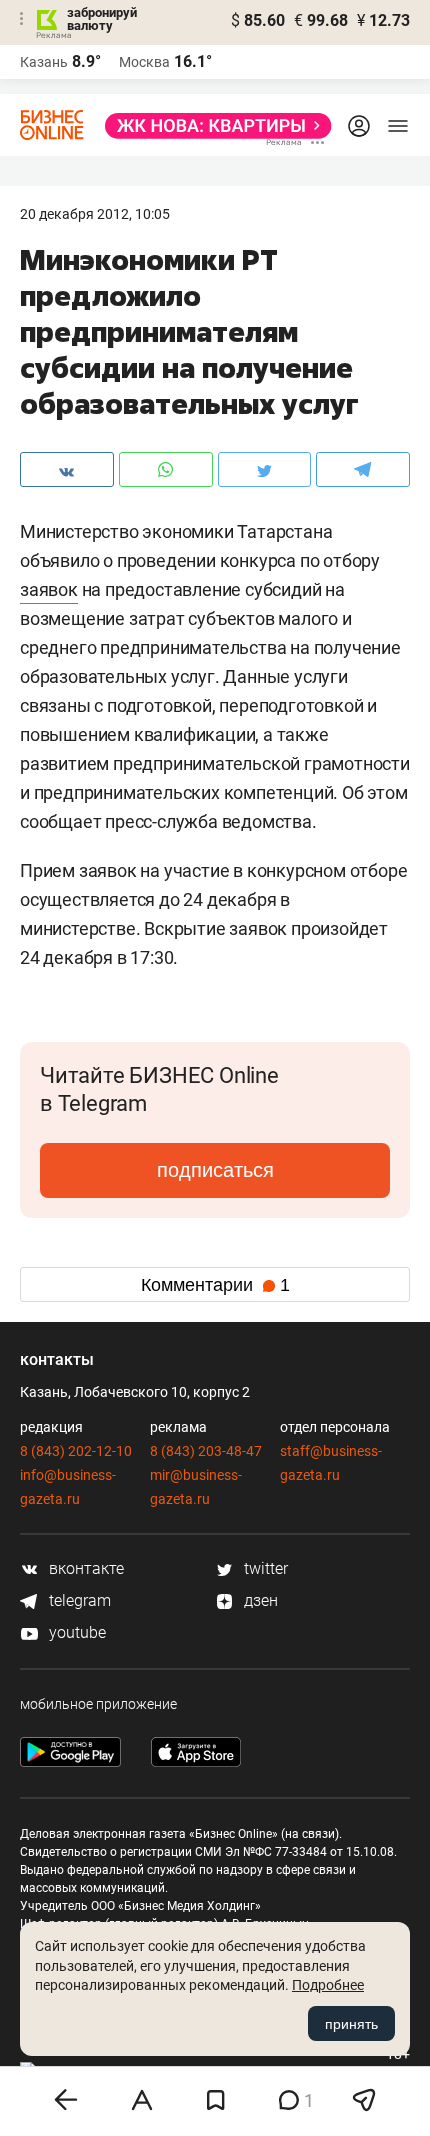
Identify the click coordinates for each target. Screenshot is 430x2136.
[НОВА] (212, 126)
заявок (49, 589)
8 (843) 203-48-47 (206, 1451)
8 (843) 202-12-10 (76, 1451)
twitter (264, 1568)
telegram (78, 1600)
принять (351, 2024)
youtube (75, 1632)
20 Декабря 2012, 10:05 (95, 214)
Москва (144, 62)
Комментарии (215, 1285)
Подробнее (328, 1985)
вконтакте (84, 1568)
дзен (259, 1600)
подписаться (215, 1170)
